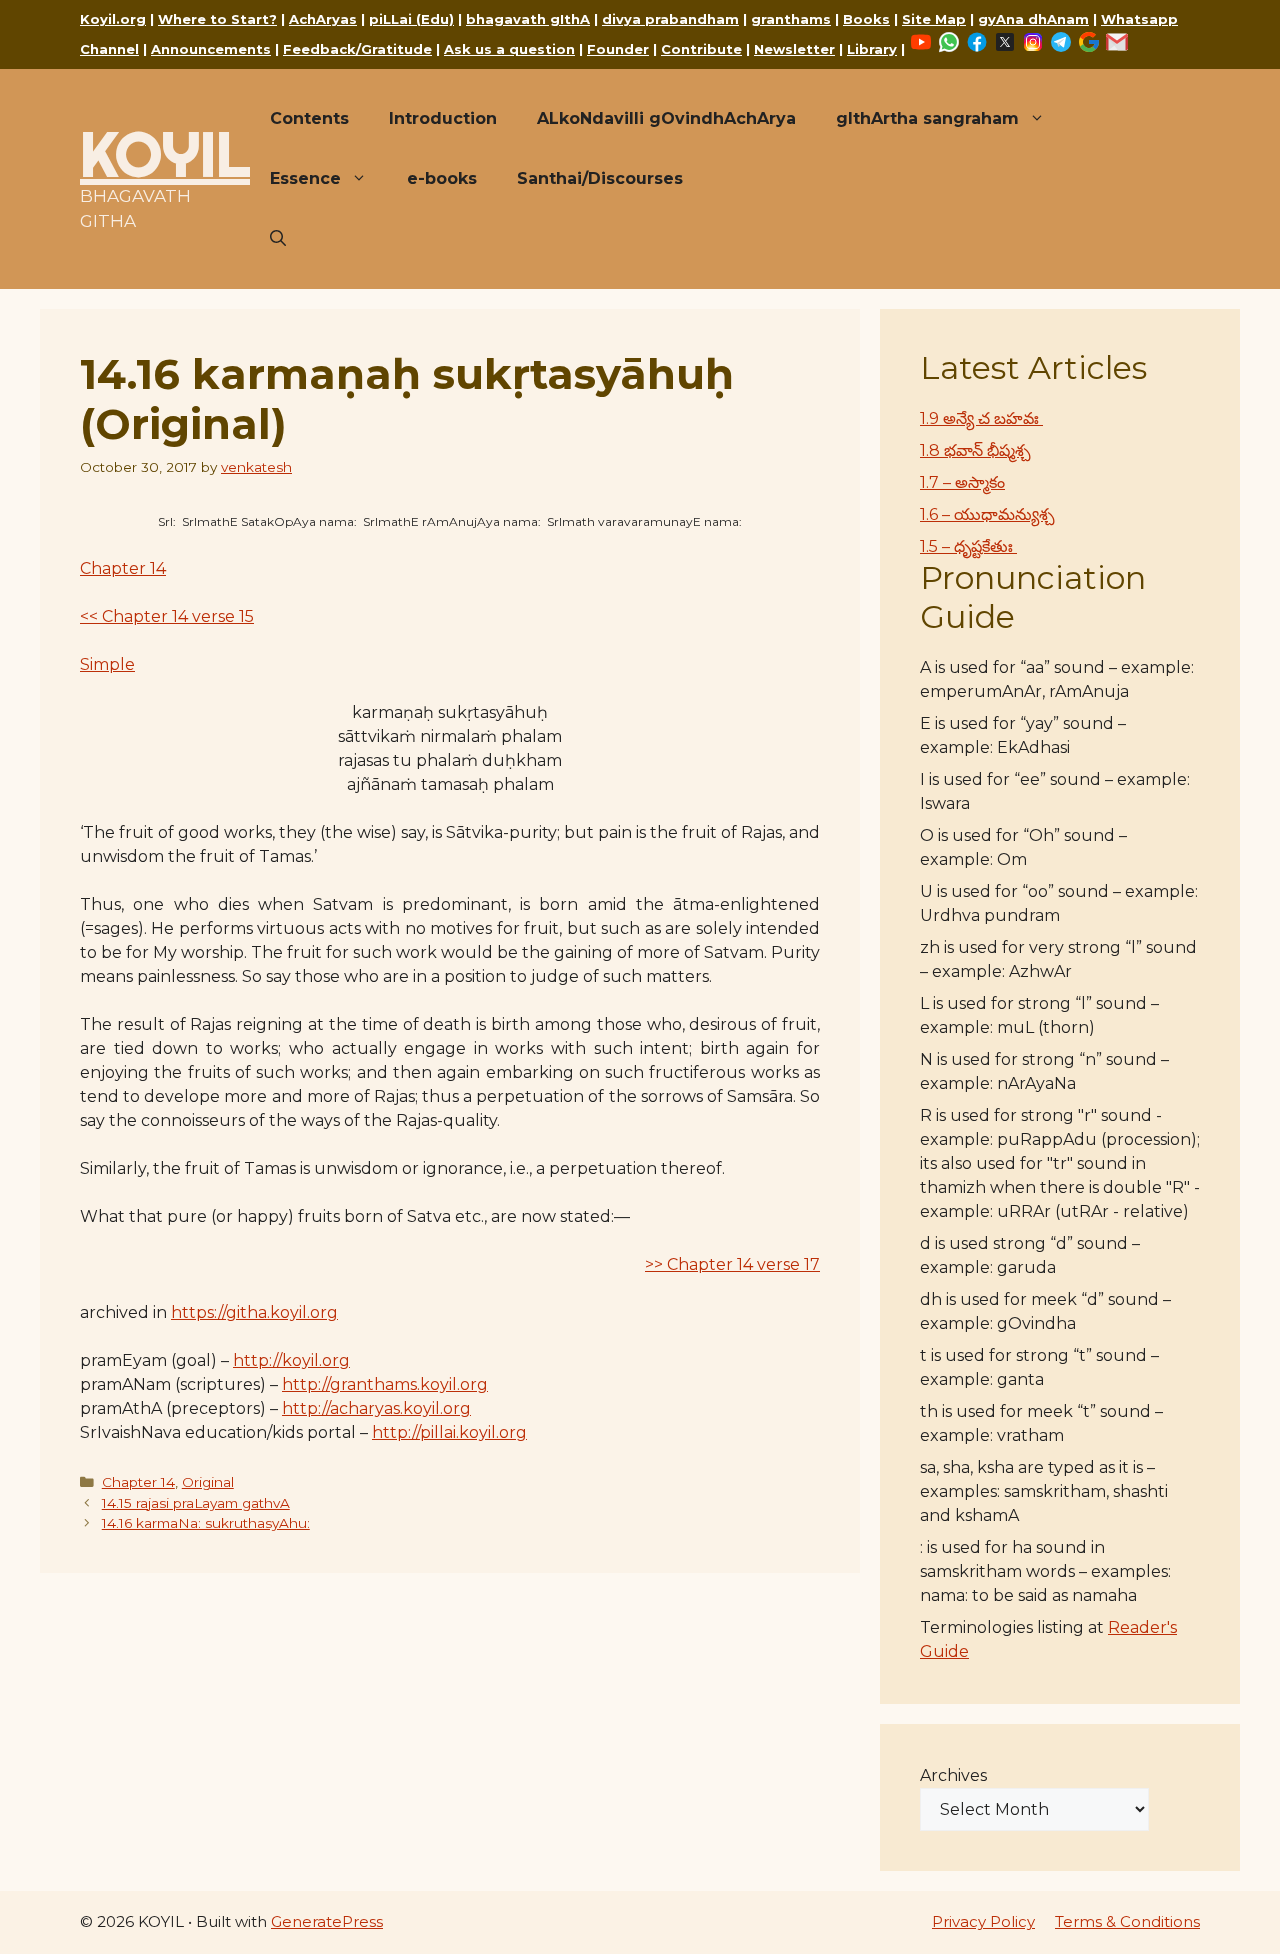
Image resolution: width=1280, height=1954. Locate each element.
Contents (309, 118)
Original (208, 1482)
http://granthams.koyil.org (385, 1384)
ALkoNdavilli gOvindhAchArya (666, 118)
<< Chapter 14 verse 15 (167, 616)
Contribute (701, 49)
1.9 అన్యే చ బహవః (981, 418)
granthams (791, 19)
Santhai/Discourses (600, 178)
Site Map (934, 19)
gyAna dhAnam (1033, 19)
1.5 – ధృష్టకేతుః (968, 546)
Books (866, 19)
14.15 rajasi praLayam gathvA (196, 1503)
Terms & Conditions (1127, 1921)
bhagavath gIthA (528, 19)
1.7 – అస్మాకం (962, 482)
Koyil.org (113, 19)
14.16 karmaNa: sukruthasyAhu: (206, 1523)
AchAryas (323, 19)
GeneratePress (327, 1921)
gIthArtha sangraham (927, 118)
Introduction (443, 118)
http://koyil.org (291, 1360)
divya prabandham (670, 19)
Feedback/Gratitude (357, 49)
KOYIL (165, 154)
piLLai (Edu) (411, 19)
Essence (305, 178)
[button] (278, 239)
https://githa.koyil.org (254, 1312)
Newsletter (794, 49)
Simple (107, 664)
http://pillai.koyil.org (449, 1432)
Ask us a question (509, 49)
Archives (953, 1775)
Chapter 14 (123, 568)
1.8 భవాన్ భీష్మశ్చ (975, 450)
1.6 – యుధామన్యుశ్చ (987, 514)
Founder (618, 49)
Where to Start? (217, 19)
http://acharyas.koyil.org (376, 1408)
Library (872, 49)
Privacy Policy (983, 1921)
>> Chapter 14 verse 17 (732, 1264)
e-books (442, 178)
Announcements (211, 49)
